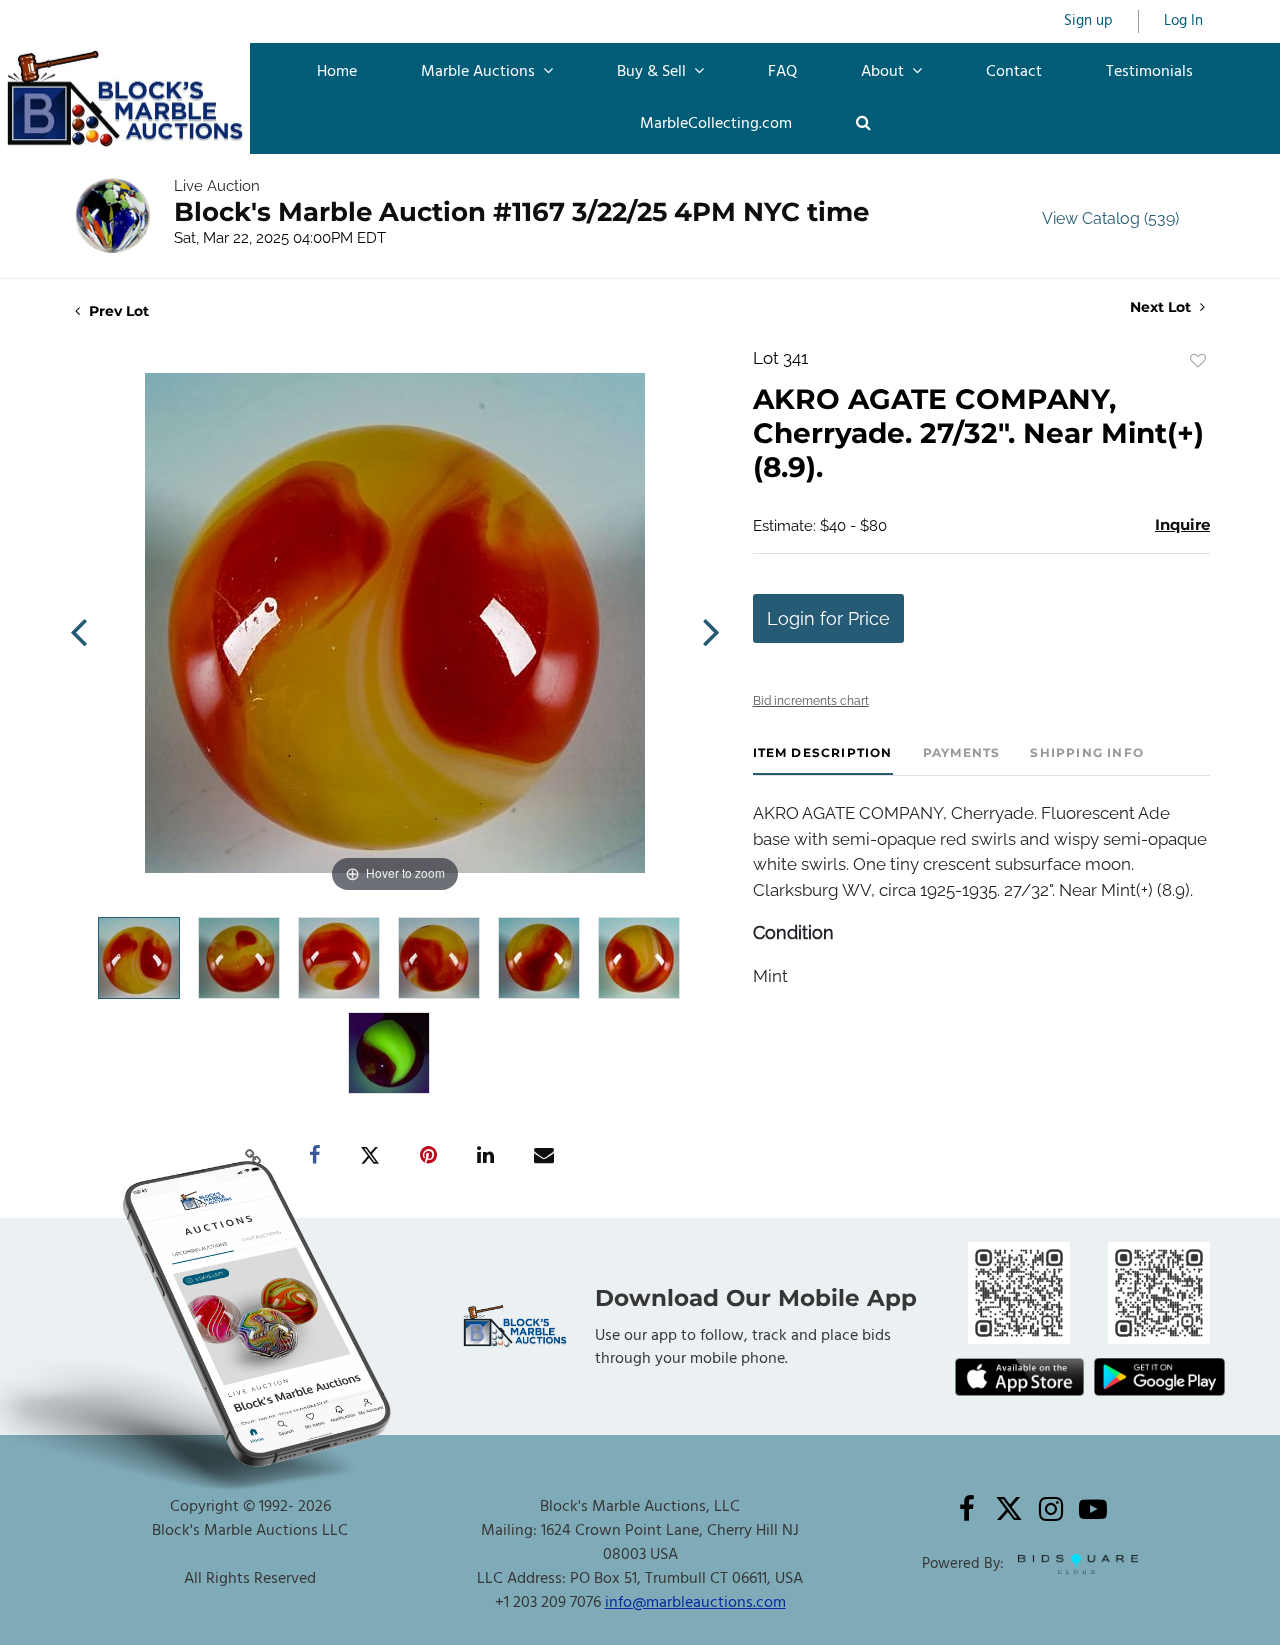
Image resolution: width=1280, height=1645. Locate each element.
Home (337, 72)
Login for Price (828, 618)
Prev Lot (117, 311)
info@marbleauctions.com (695, 1603)
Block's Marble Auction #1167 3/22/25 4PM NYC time (521, 212)
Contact (1014, 72)
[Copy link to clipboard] (254, 1156)
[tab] (823, 760)
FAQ (782, 72)
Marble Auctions (480, 72)
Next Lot (1162, 307)
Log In (1183, 21)
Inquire (1182, 524)
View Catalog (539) (1110, 218)
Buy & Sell (653, 72)
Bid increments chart (811, 701)
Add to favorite (1198, 361)
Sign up (1088, 21)
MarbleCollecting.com (716, 124)
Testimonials (1149, 72)
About (884, 72)
